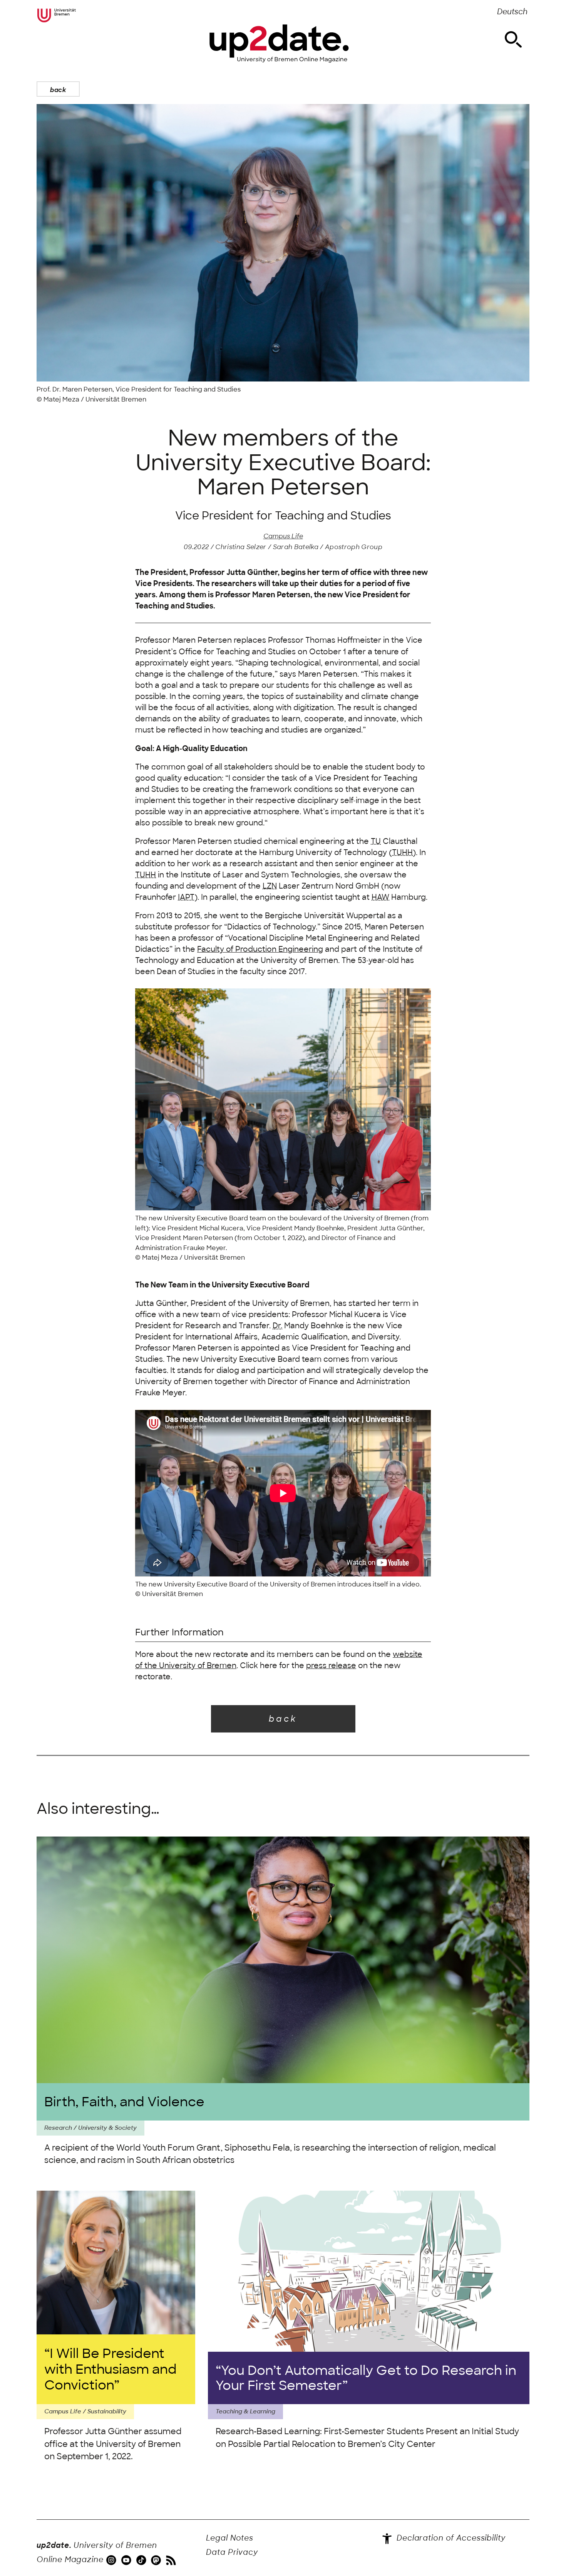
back (58, 90)
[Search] (513, 40)
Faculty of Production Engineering (260, 949)
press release (331, 1666)
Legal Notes (230, 2538)
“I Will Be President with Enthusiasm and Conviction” (111, 2369)
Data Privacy (232, 2552)
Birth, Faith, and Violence (124, 2102)
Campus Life (283, 536)
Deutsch (512, 12)
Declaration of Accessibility (450, 2538)
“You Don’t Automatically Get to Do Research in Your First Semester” (366, 2378)
